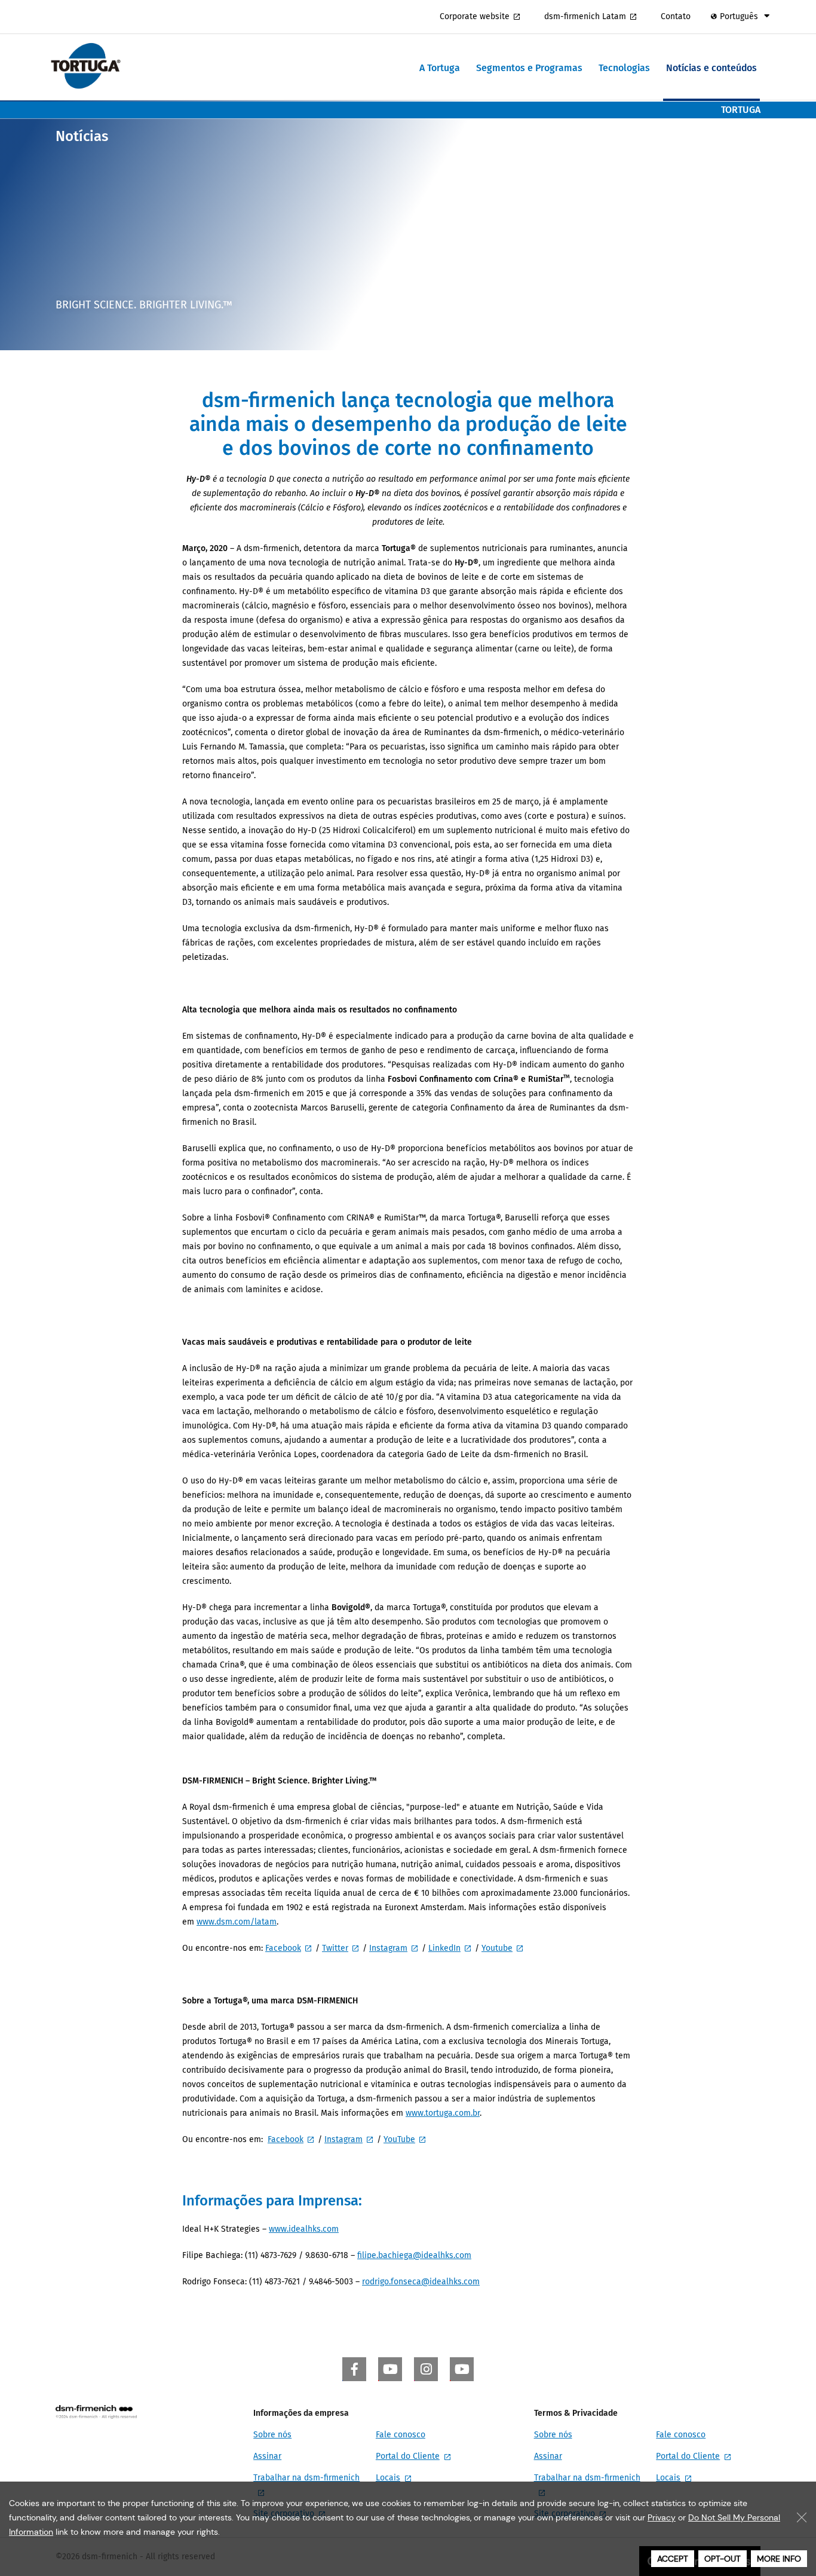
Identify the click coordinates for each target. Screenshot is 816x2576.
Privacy (662, 2517)
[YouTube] (390, 2369)
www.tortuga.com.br (443, 2113)
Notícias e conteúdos (711, 68)
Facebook (283, 1948)
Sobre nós (272, 2435)
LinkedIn (444, 1948)
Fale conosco (401, 2435)
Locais (388, 2478)
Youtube (497, 1948)
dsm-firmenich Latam (585, 16)
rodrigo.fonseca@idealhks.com (421, 2282)
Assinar (267, 2456)
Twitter (335, 1948)
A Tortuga (440, 68)
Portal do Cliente (408, 2456)
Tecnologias (624, 68)
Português (739, 16)
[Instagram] (426, 2369)
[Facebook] (354, 2369)
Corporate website (475, 16)
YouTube (399, 2139)
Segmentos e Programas (529, 68)
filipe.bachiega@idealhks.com (414, 2255)
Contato (676, 16)
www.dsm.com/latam (237, 1922)
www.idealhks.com (304, 2229)
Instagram (388, 1948)
